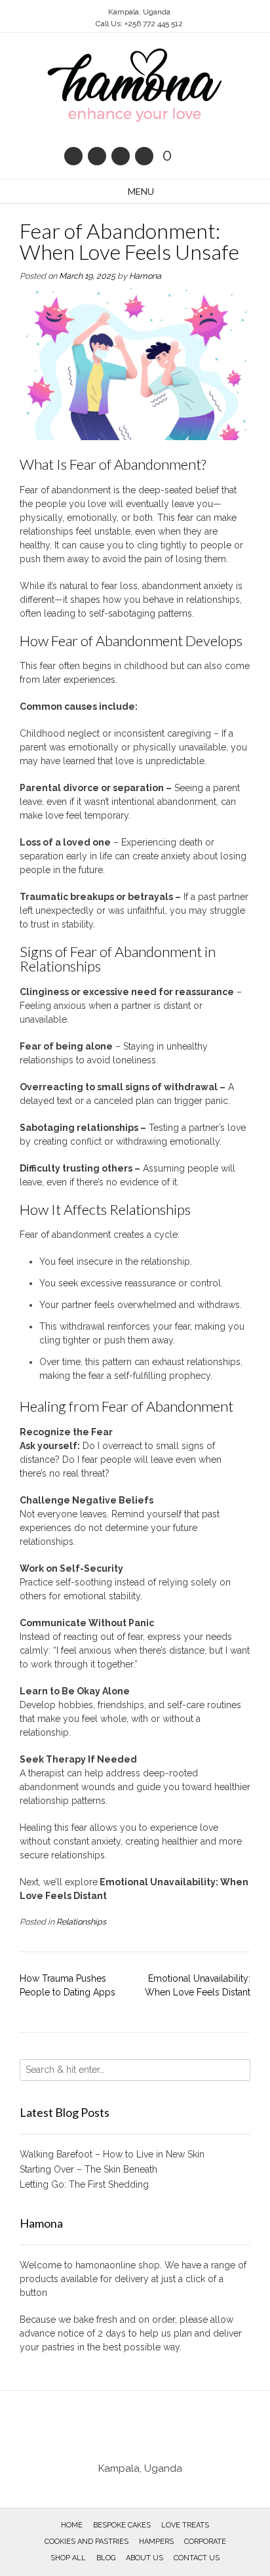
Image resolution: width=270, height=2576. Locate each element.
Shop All (68, 2558)
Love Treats (185, 2525)
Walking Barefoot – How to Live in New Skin (112, 2154)
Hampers (156, 2542)
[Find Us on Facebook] (121, 156)
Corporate (205, 2542)
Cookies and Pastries (87, 2542)
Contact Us (197, 2558)
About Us (145, 2558)
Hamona (145, 276)
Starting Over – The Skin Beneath (88, 2169)
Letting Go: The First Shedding (84, 2184)
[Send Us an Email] (73, 156)
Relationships (81, 1922)
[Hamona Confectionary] (135, 86)
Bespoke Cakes (122, 2525)
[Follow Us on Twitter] (144, 156)
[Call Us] (97, 156)
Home (72, 2525)
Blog (106, 2558)
